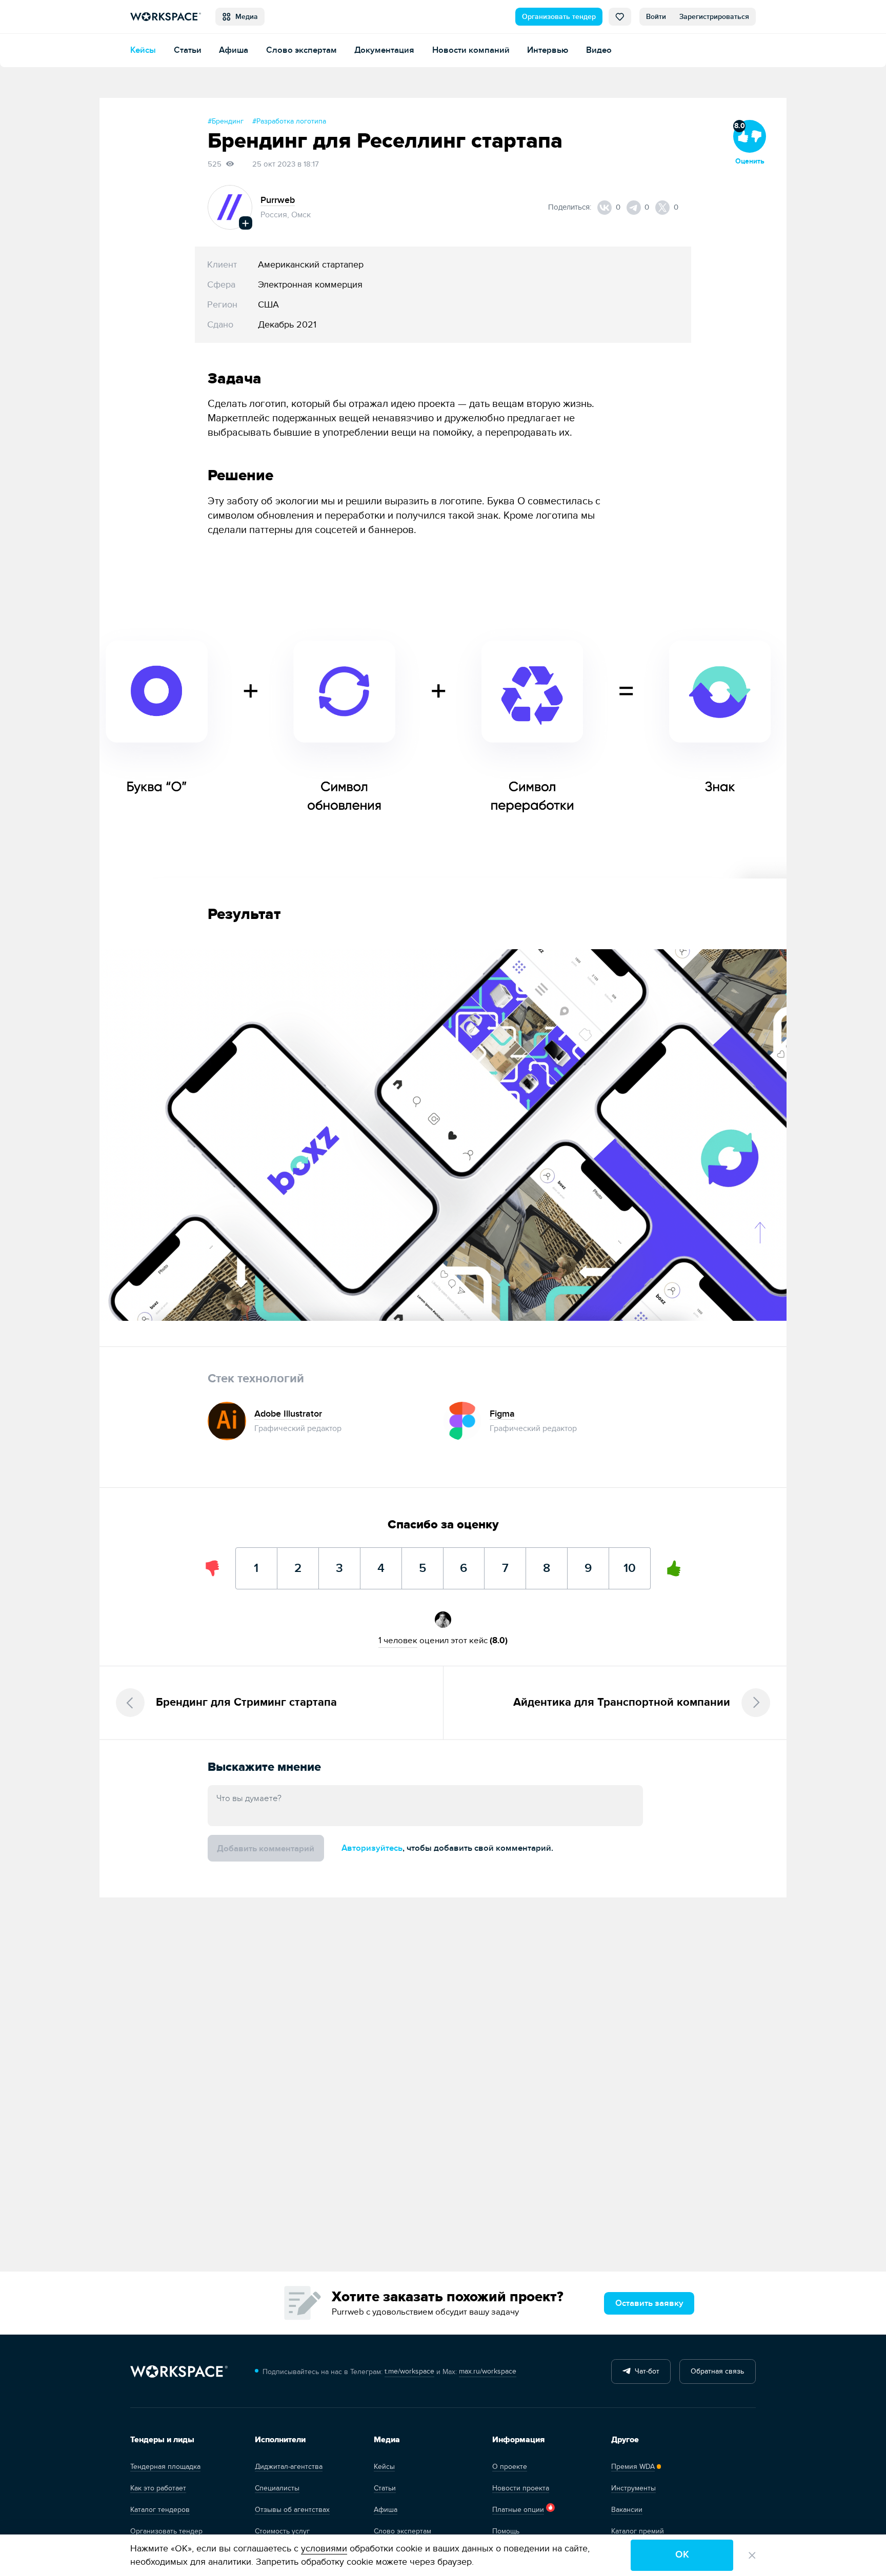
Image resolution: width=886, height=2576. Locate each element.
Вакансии (627, 2510)
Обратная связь (717, 2371)
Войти (656, 17)
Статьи (188, 50)
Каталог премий (638, 2531)
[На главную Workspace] (179, 2372)
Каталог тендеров (160, 2510)
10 (630, 1561)
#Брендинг (226, 121)
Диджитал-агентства (289, 2467)
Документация (384, 50)
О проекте (510, 2467)
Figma (502, 1414)
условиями (324, 2549)
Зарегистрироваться (714, 17)
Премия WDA (633, 2467)
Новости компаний (471, 50)
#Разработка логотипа (289, 121)
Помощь (506, 2531)
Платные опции (518, 2510)
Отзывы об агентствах (292, 2510)
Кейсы (143, 50)
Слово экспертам (301, 50)
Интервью (548, 50)
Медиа (245, 17)
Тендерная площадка (165, 2467)
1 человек (398, 1640)
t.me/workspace (409, 2371)
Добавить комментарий (266, 1848)
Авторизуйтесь (372, 1848)
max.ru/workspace (488, 2371)
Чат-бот (645, 2371)
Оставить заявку (649, 2303)
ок (682, 2555)
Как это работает (158, 2488)
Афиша (234, 50)
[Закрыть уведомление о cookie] (752, 2555)
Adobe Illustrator (288, 1414)
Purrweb (278, 200)
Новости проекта (521, 2488)
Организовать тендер (559, 17)
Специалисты (277, 2488)
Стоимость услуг (282, 2531)
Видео (599, 50)
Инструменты (633, 2488)
